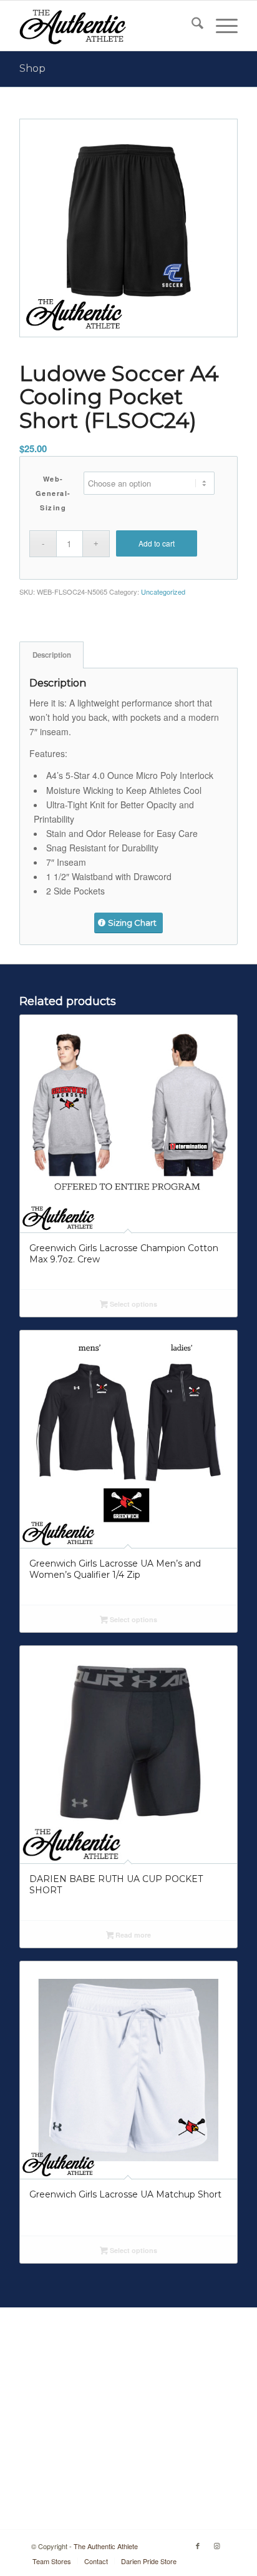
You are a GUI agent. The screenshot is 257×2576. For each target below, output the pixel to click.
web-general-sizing (53, 493)
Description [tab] (52, 655)
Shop (32, 68)
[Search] (191, 26)
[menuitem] (191, 26)
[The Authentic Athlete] (107, 26)
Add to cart (157, 543)
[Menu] (221, 26)
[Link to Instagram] (216, 2545)
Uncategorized (163, 592)
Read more (132, 1935)
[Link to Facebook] (198, 2545)
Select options (133, 1304)
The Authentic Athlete (106, 2546)
